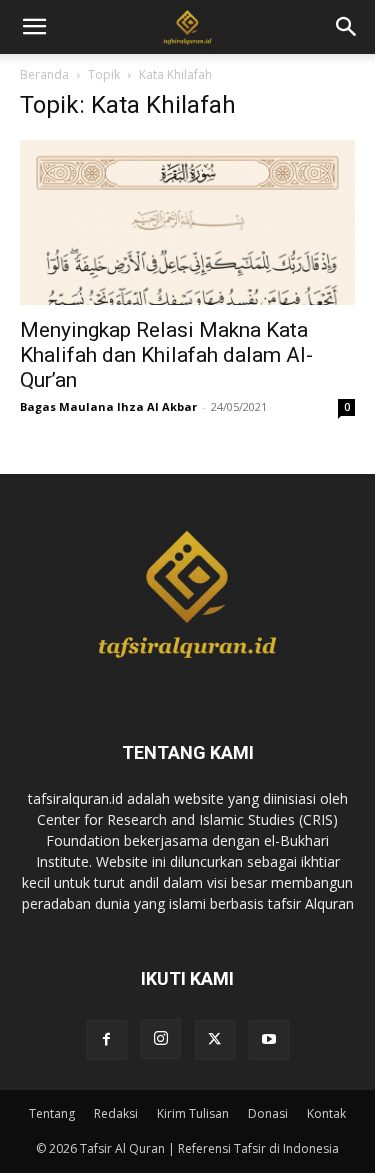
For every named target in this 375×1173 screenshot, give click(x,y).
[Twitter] (215, 1040)
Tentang (52, 1113)
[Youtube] (269, 1040)
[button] (347, 27)
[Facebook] (107, 1040)
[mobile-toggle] (34, 27)
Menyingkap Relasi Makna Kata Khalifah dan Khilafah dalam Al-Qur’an (166, 355)
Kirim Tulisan (193, 1113)
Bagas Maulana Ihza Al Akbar (108, 406)
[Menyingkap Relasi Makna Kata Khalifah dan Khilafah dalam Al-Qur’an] (187, 222)
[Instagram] (161, 1039)
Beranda (44, 74)
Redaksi (116, 1113)
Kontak (326, 1113)
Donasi (268, 1113)
